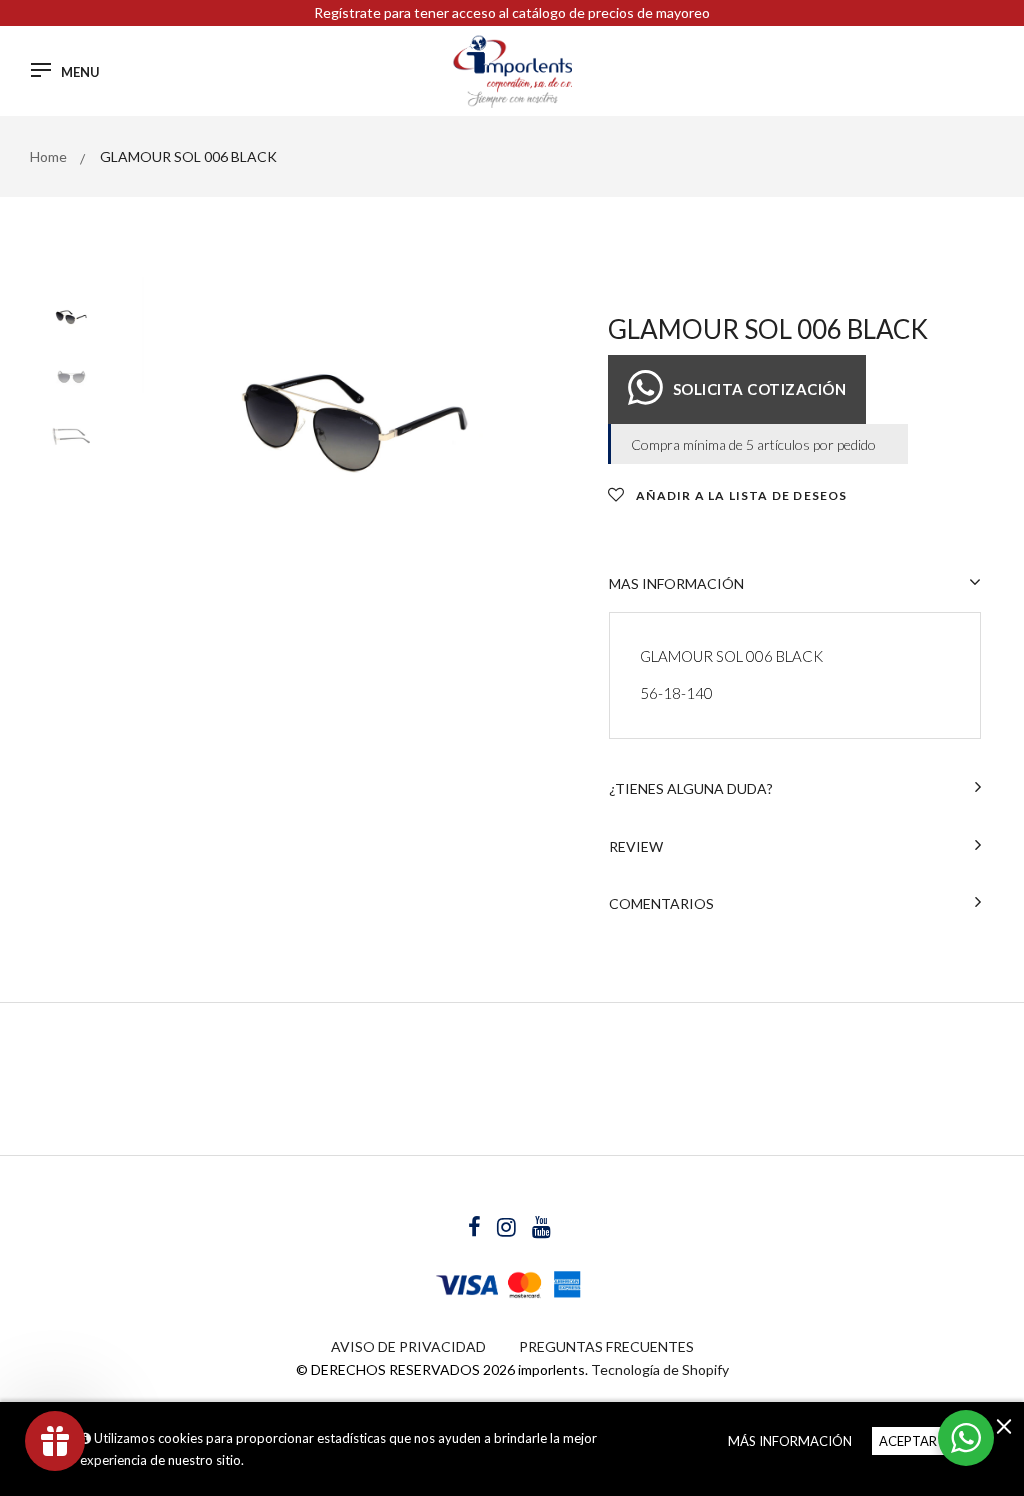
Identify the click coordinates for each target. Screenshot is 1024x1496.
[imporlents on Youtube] (541, 1229)
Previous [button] (172, 421)
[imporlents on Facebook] (476, 1229)
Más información (790, 1441)
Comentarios (661, 903)
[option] (360, 421)
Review (636, 846)
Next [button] (548, 421)
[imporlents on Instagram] (508, 1229)
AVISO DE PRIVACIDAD (408, 1346)
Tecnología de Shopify (660, 1369)
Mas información (676, 583)
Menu (80, 72)
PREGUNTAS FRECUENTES (606, 1346)
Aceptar (908, 1441)
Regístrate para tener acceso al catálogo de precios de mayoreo (512, 12)
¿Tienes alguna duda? (691, 788)
